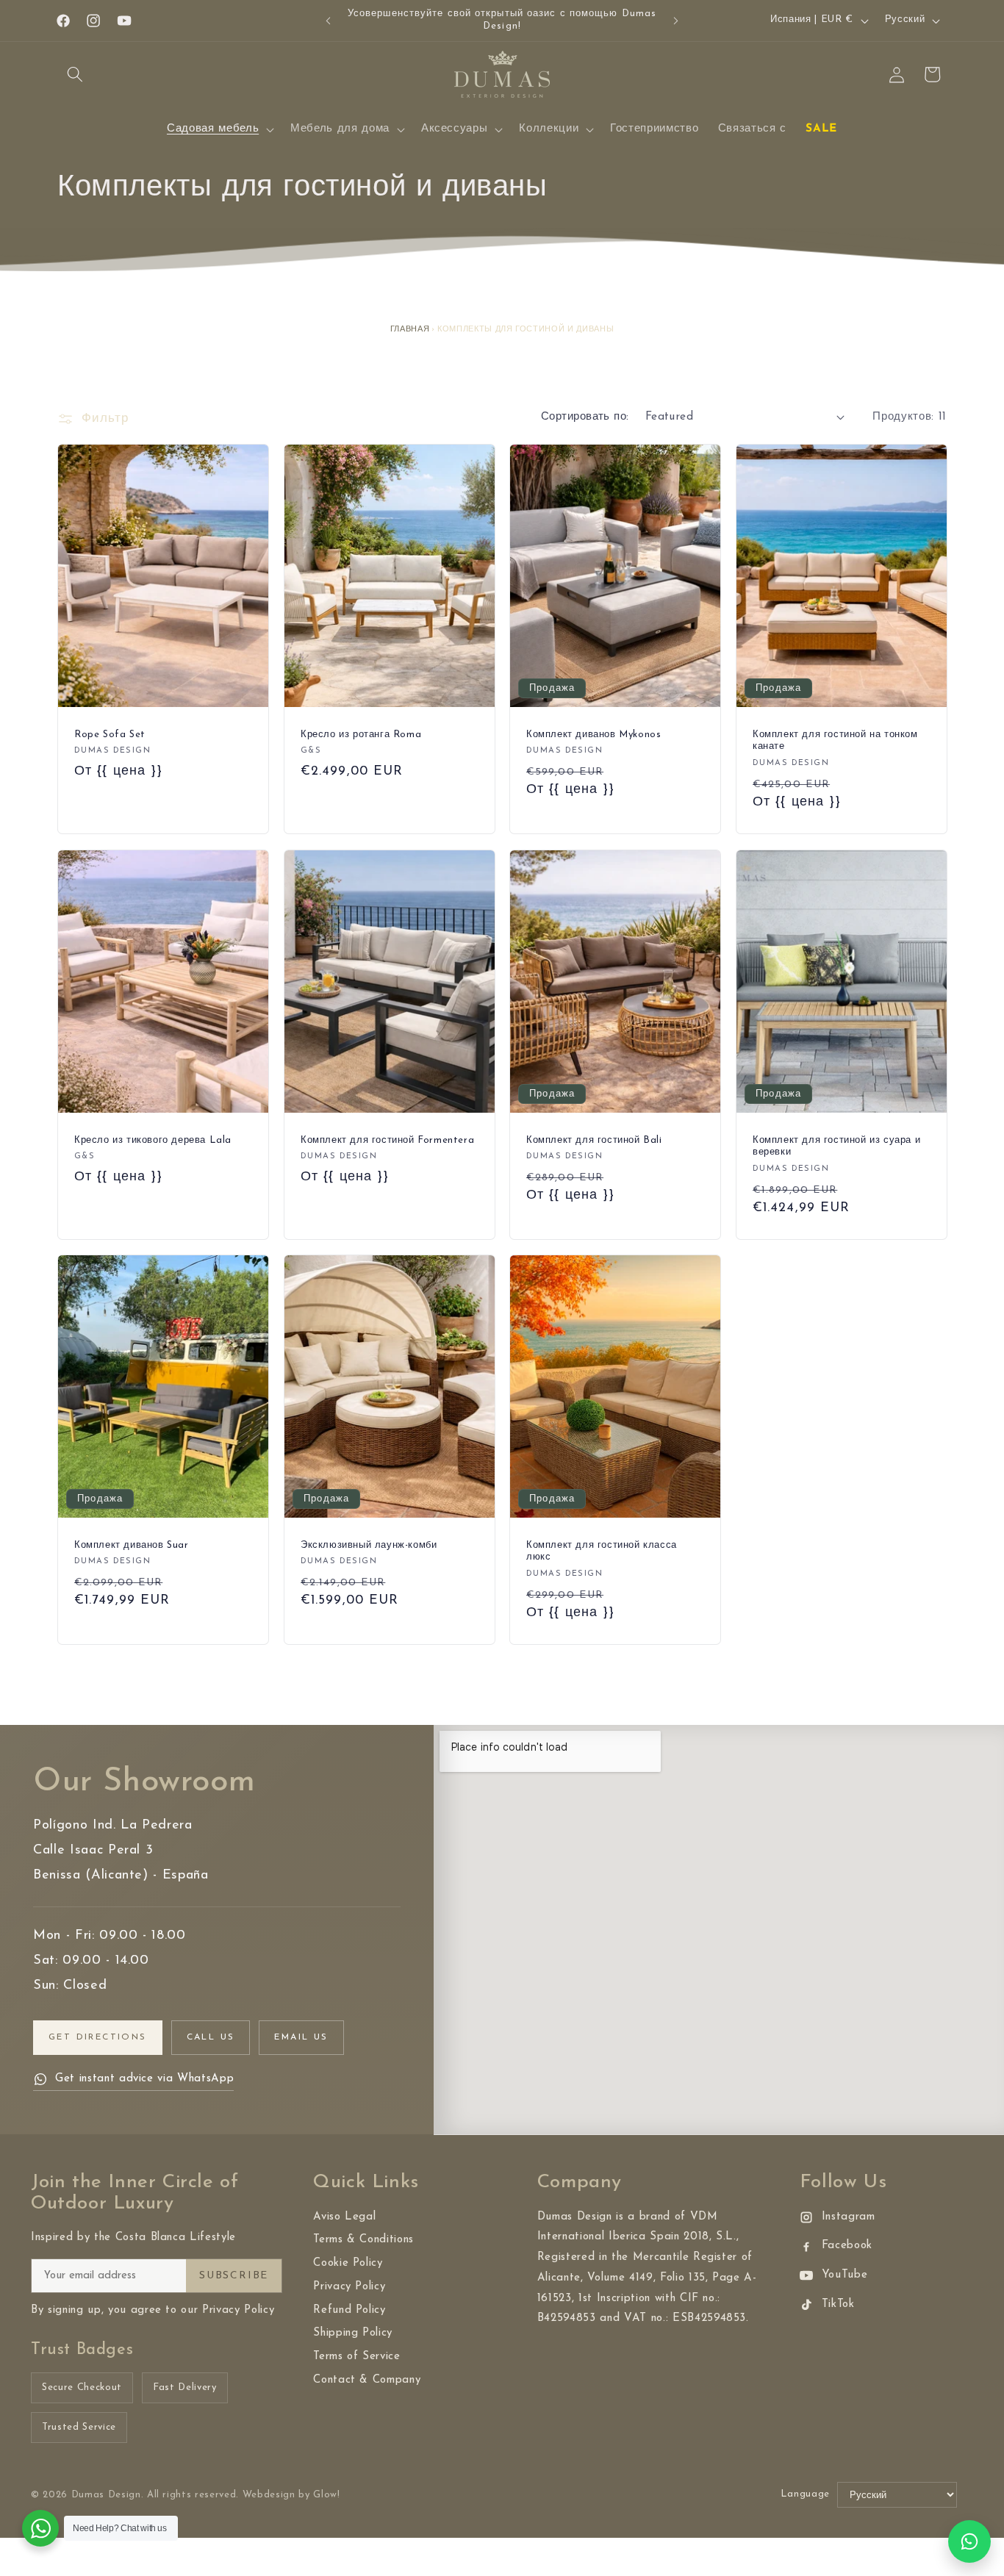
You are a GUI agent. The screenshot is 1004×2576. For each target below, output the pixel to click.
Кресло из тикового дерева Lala (153, 1140)
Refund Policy (349, 2310)
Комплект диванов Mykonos (594, 735)
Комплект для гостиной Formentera (387, 1140)
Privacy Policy (349, 2287)
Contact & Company (367, 2380)
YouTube (845, 2275)
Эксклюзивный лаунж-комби (369, 1545)
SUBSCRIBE (234, 2276)
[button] (75, 74)
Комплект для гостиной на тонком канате (835, 741)
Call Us (211, 2037)
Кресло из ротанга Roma (361, 735)
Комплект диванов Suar (132, 1545)
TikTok (838, 2304)
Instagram (849, 2217)
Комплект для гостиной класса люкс (602, 1551)
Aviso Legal (344, 2217)
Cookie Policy (348, 2263)
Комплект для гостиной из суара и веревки (836, 1146)
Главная (410, 330)
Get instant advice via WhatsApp (144, 2079)
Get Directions (98, 2037)
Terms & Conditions (363, 2240)
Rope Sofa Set (110, 735)
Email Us (301, 2037)
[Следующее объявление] (676, 21)
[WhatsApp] (969, 2541)
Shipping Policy (353, 2333)
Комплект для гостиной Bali (594, 1140)
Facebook (847, 2246)
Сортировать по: (585, 417)
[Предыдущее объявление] (329, 21)
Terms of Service (357, 2357)
